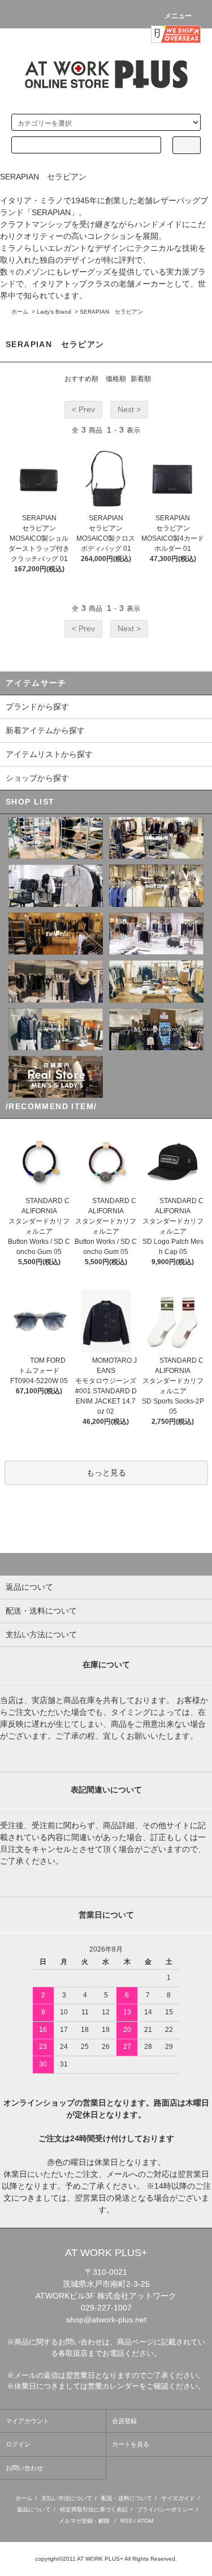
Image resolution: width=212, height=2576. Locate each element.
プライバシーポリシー (165, 2509)
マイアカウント (27, 2421)
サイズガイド (178, 2498)
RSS (126, 2521)
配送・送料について (127, 2498)
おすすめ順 (81, 379)
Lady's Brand (54, 312)
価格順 (116, 379)
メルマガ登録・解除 (84, 2521)
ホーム (20, 312)
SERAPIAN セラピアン (111, 312)
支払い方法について (67, 2498)
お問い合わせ (24, 2468)
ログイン (18, 2444)
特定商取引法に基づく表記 (94, 2509)
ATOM (145, 2521)
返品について (34, 2509)
